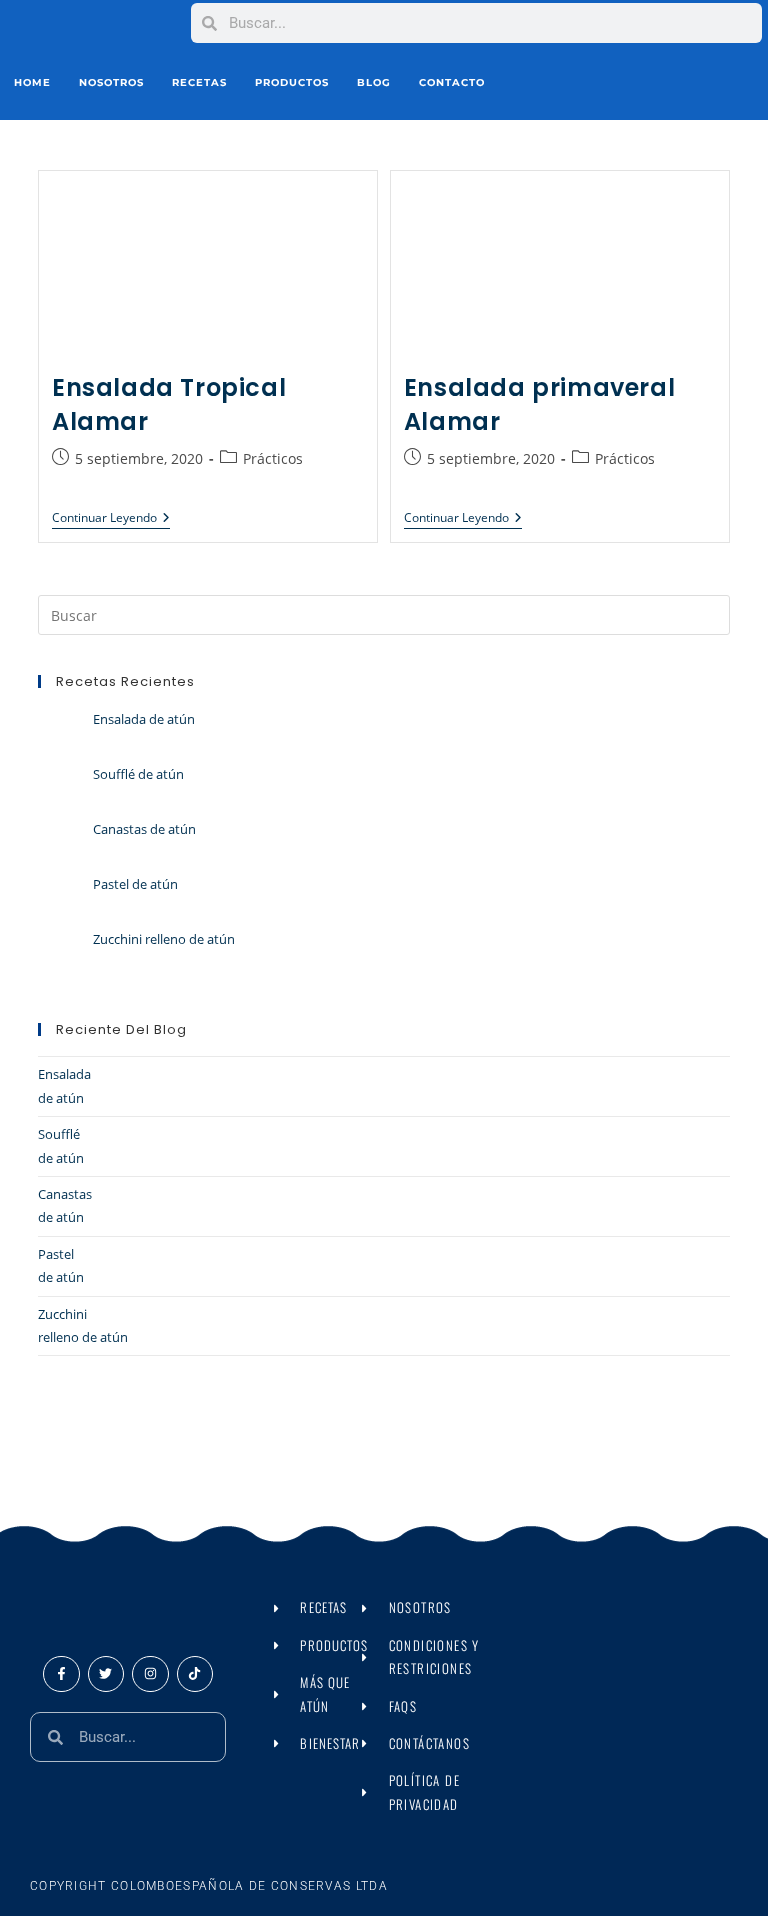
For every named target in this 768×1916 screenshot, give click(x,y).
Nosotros (111, 82)
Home (32, 82)
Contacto (452, 82)
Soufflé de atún (138, 774)
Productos (292, 82)
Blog (374, 82)
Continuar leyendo (111, 518)
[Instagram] (150, 1674)
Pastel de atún (135, 884)
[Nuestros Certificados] (612, 83)
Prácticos (273, 458)
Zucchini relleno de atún (164, 939)
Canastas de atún (144, 829)
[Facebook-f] (61, 1674)
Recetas (199, 82)
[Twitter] (106, 1674)
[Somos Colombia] (661, 83)
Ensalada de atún (144, 719)
